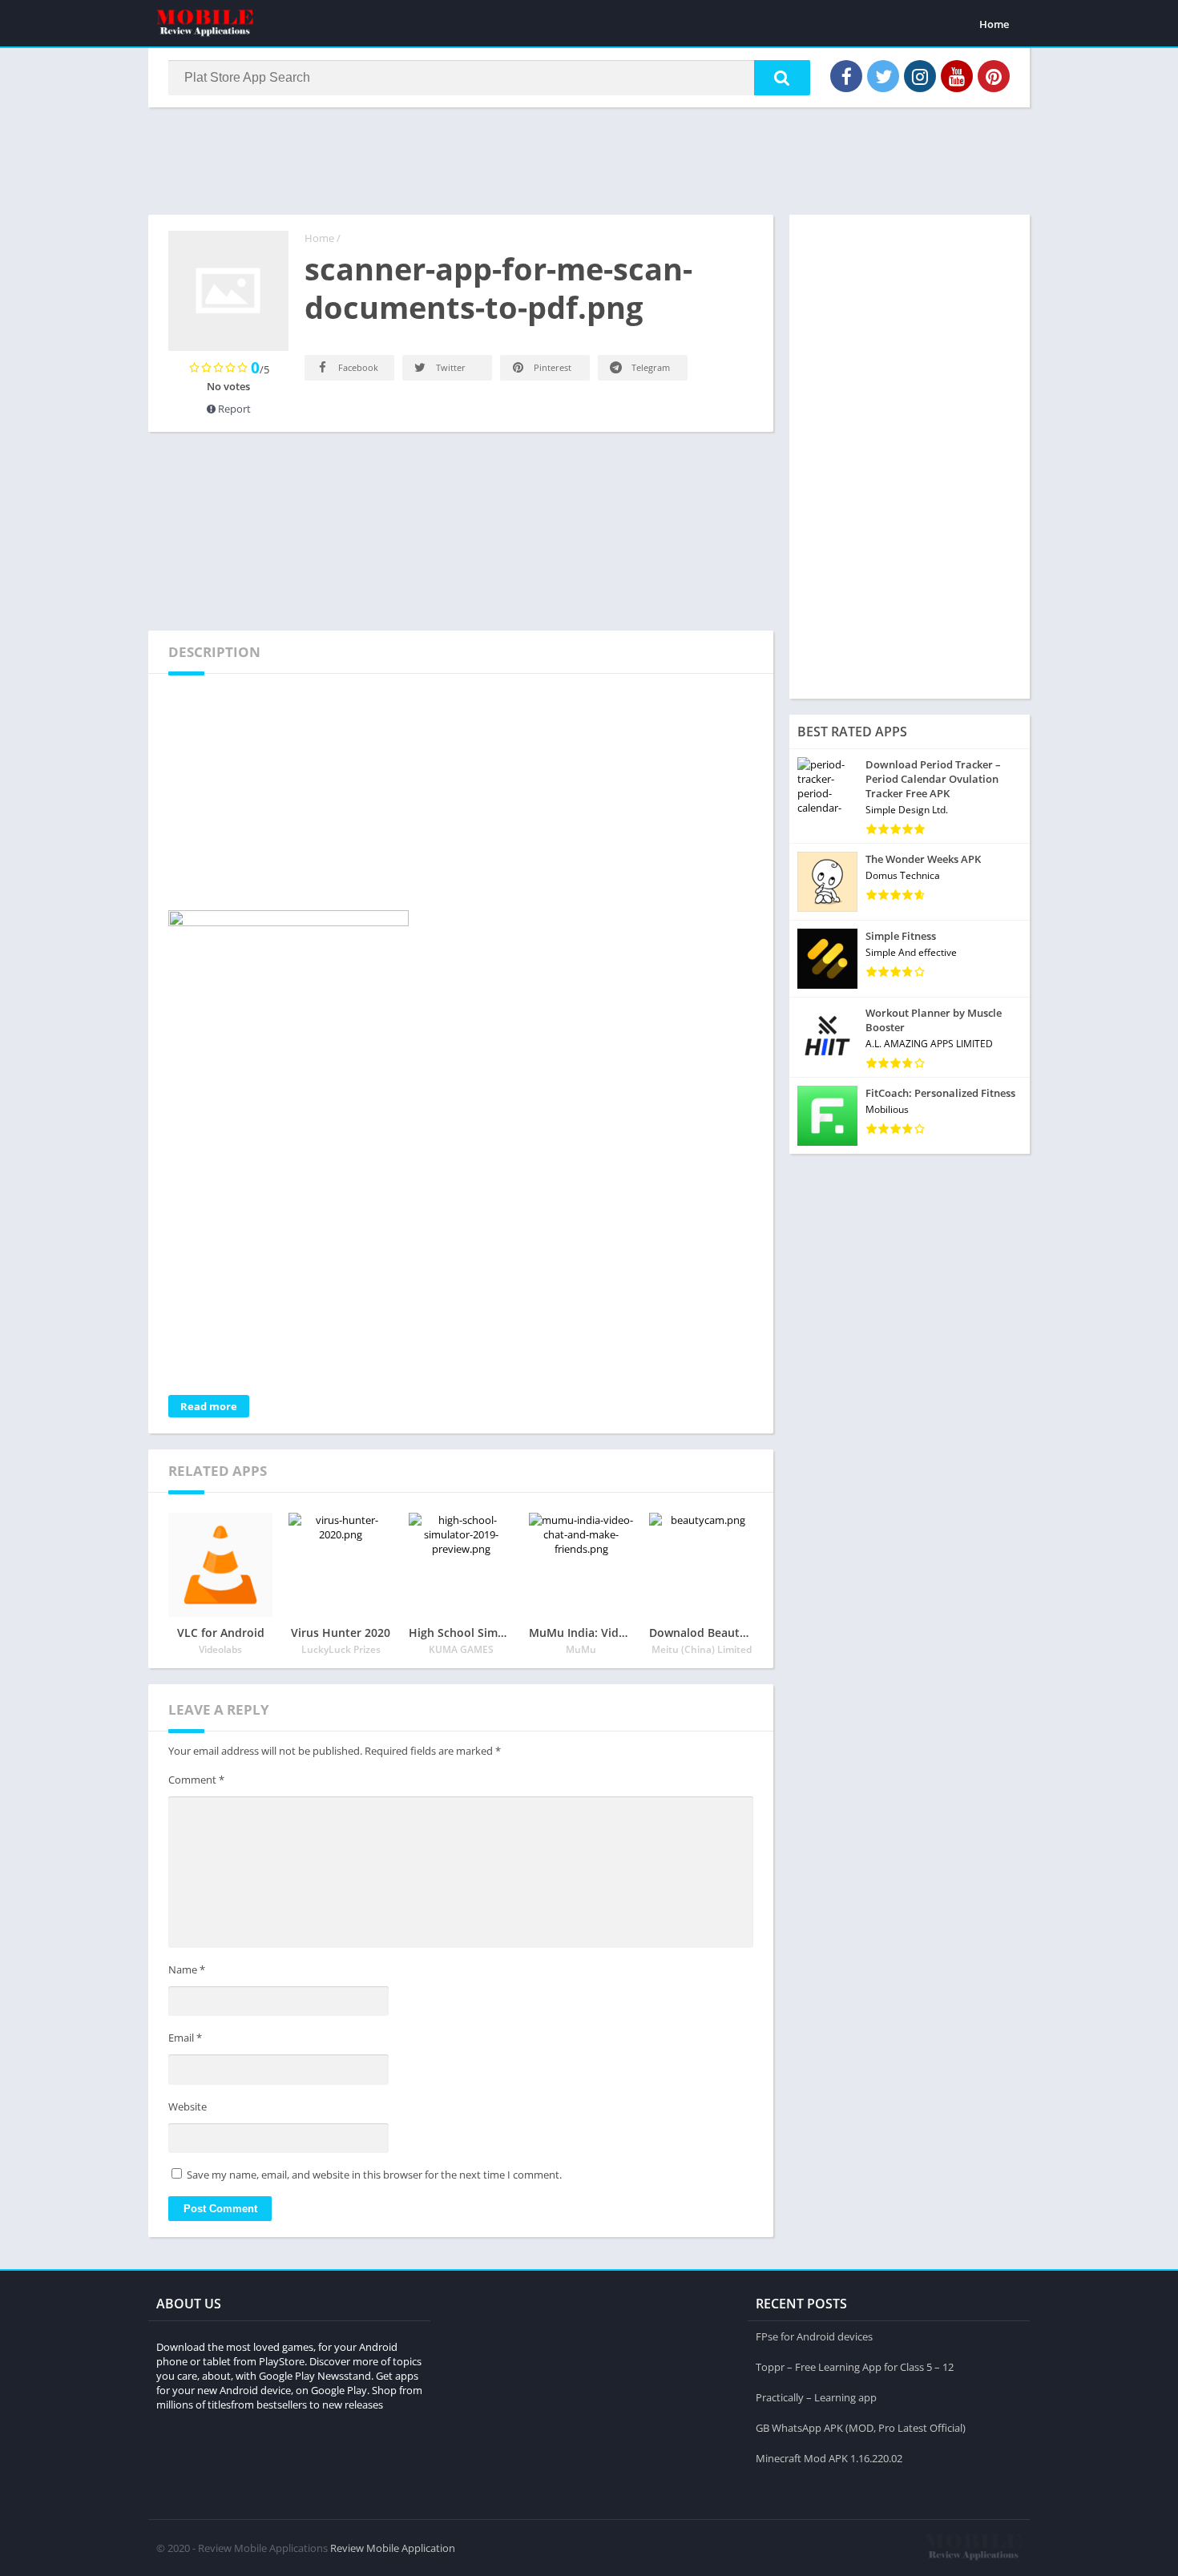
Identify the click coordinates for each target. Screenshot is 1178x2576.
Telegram (650, 367)
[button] (782, 78)
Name (187, 1969)
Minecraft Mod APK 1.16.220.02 (829, 2458)
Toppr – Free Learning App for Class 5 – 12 (855, 2367)
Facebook (357, 367)
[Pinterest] (994, 76)
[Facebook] (846, 76)
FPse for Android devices (814, 2336)
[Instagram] (920, 76)
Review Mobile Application (393, 2548)
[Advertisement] (589, 159)
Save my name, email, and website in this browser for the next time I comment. (374, 2175)
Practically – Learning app (816, 2397)
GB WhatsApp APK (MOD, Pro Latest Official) (861, 2428)
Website (188, 2106)
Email (185, 2038)
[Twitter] (883, 76)
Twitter (450, 367)
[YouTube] (957, 76)
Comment (196, 1780)
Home (994, 24)
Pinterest (551, 367)
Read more (209, 1406)
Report (233, 409)
